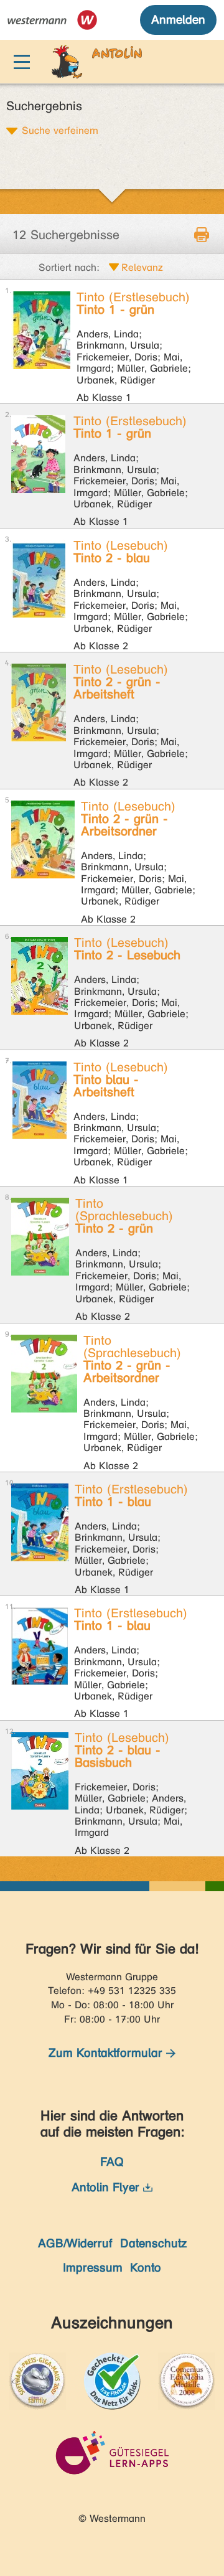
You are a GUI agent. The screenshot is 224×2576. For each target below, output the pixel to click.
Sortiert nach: (69, 267)
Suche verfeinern (60, 130)
